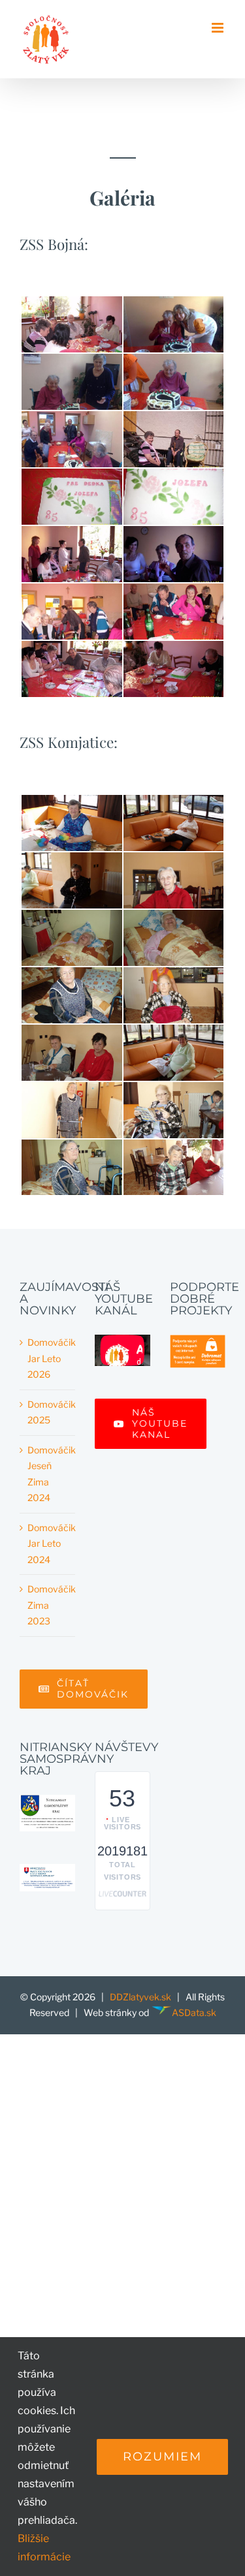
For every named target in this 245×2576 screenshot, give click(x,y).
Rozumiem (162, 2457)
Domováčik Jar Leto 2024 (48, 1544)
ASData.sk (194, 2012)
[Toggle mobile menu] (219, 28)
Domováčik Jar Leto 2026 (48, 1358)
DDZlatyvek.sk (140, 1997)
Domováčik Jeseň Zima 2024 (48, 1474)
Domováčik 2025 (48, 1412)
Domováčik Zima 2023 (48, 1605)
